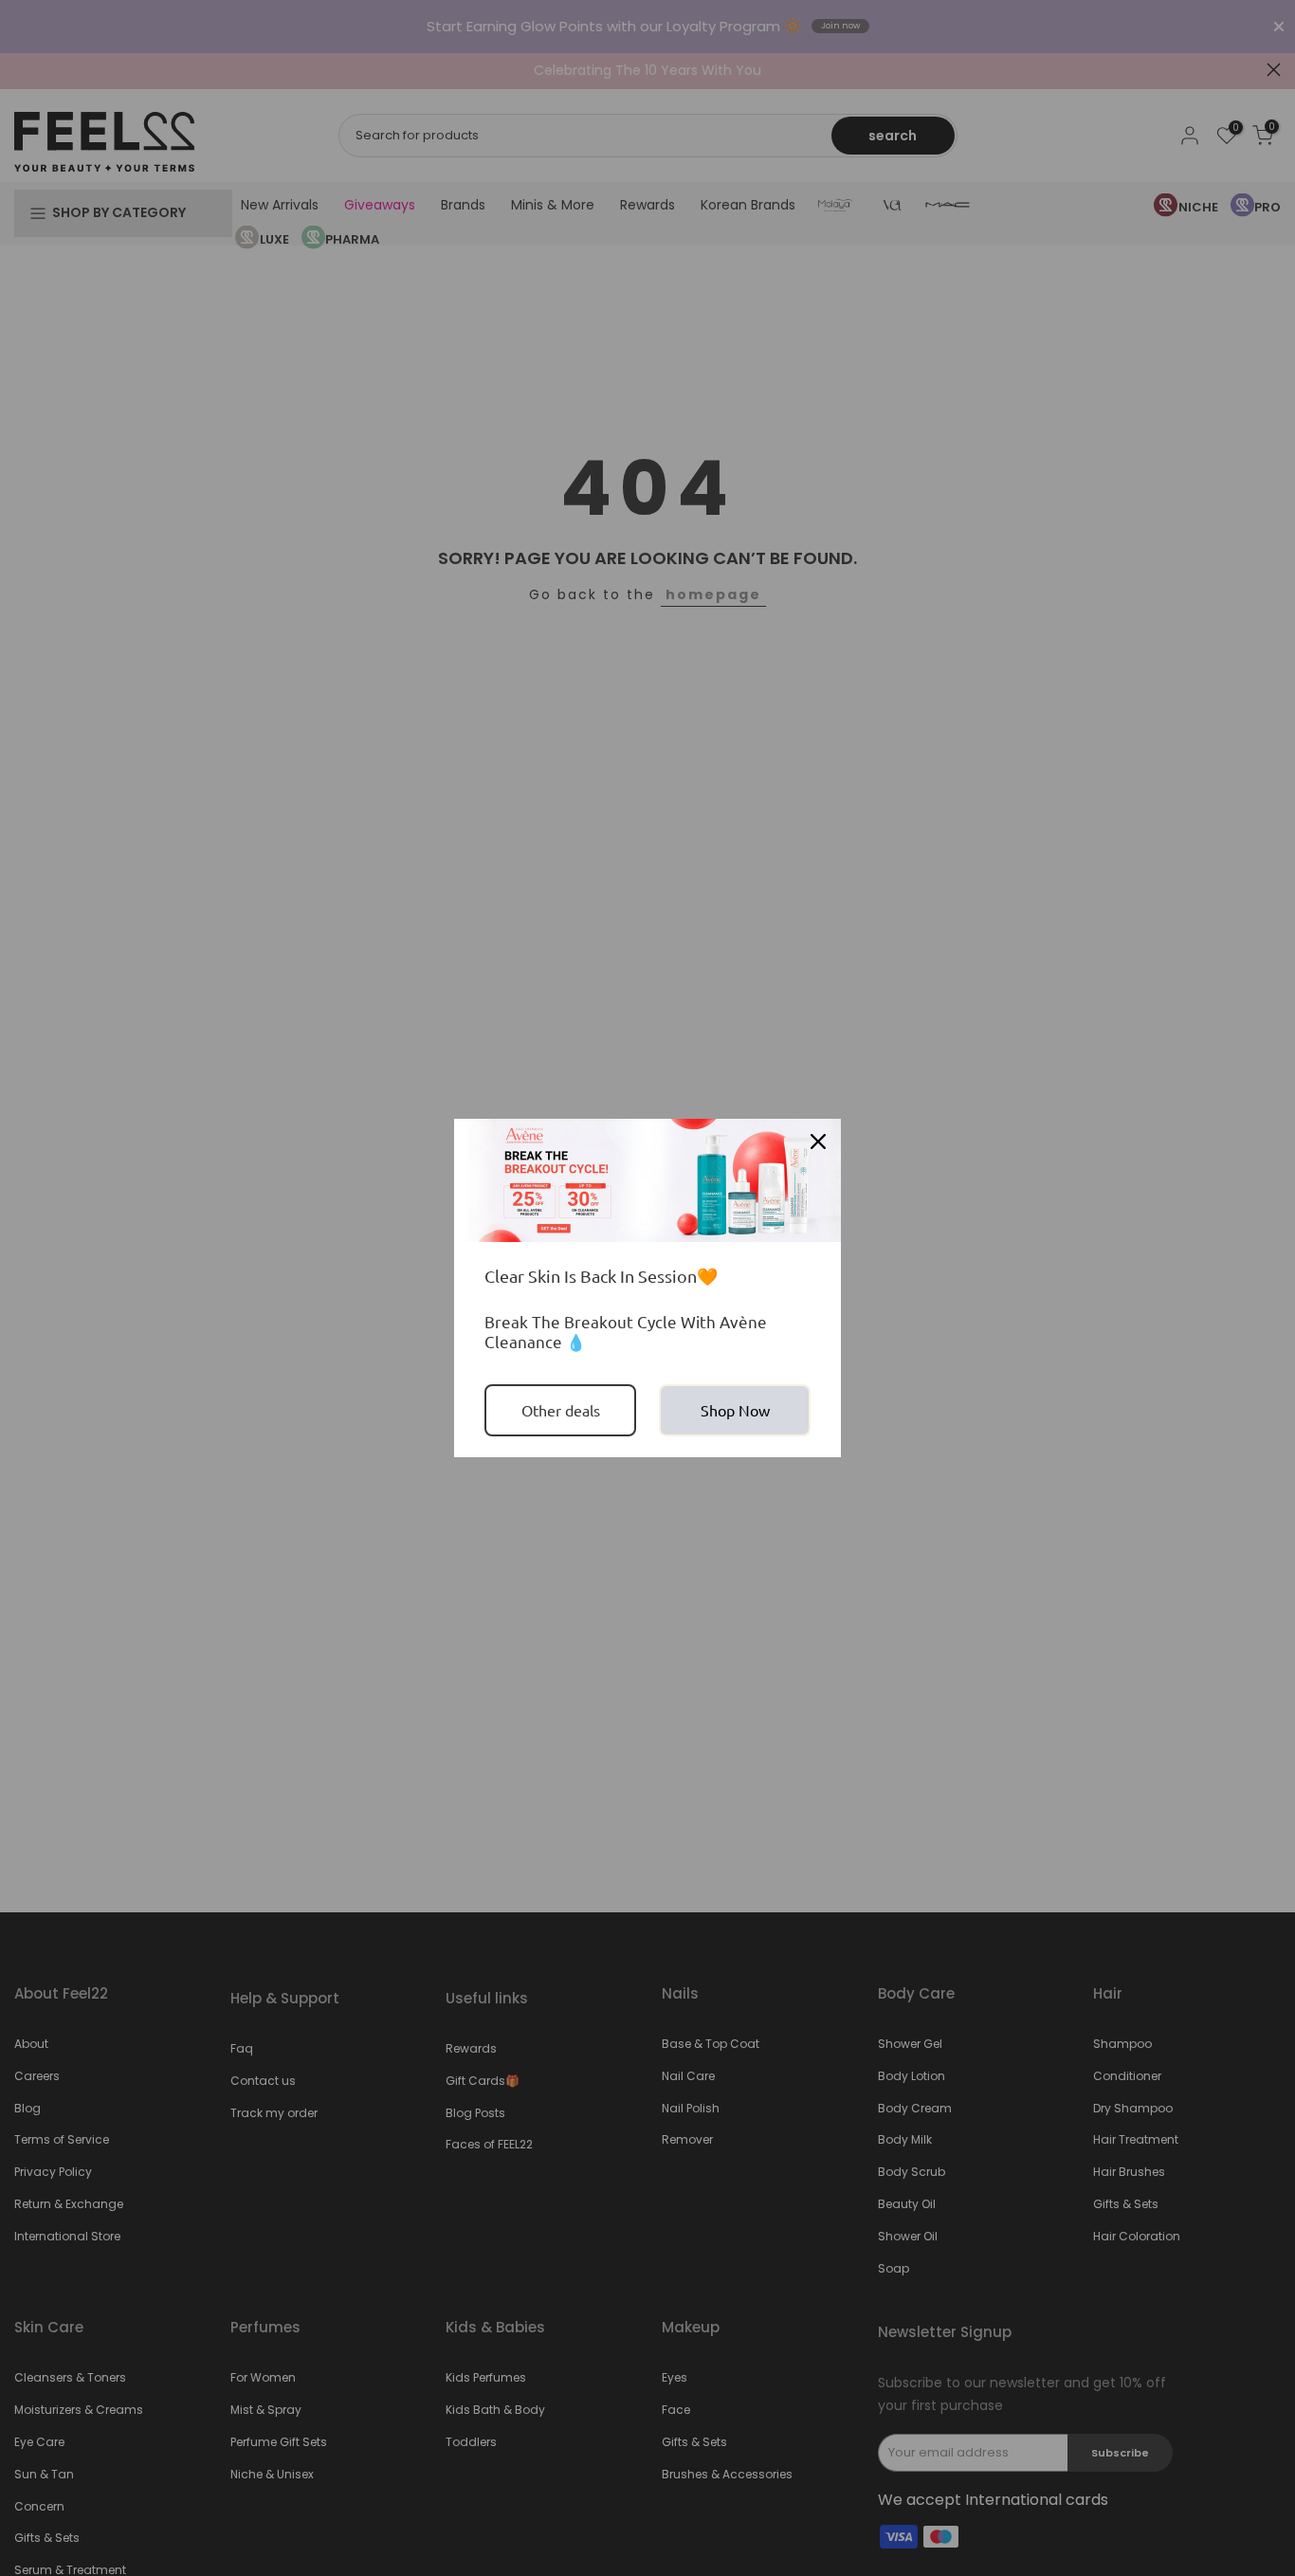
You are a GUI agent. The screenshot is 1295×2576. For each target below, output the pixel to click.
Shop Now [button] (735, 1410)
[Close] (818, 1142)
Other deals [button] (561, 1410)
